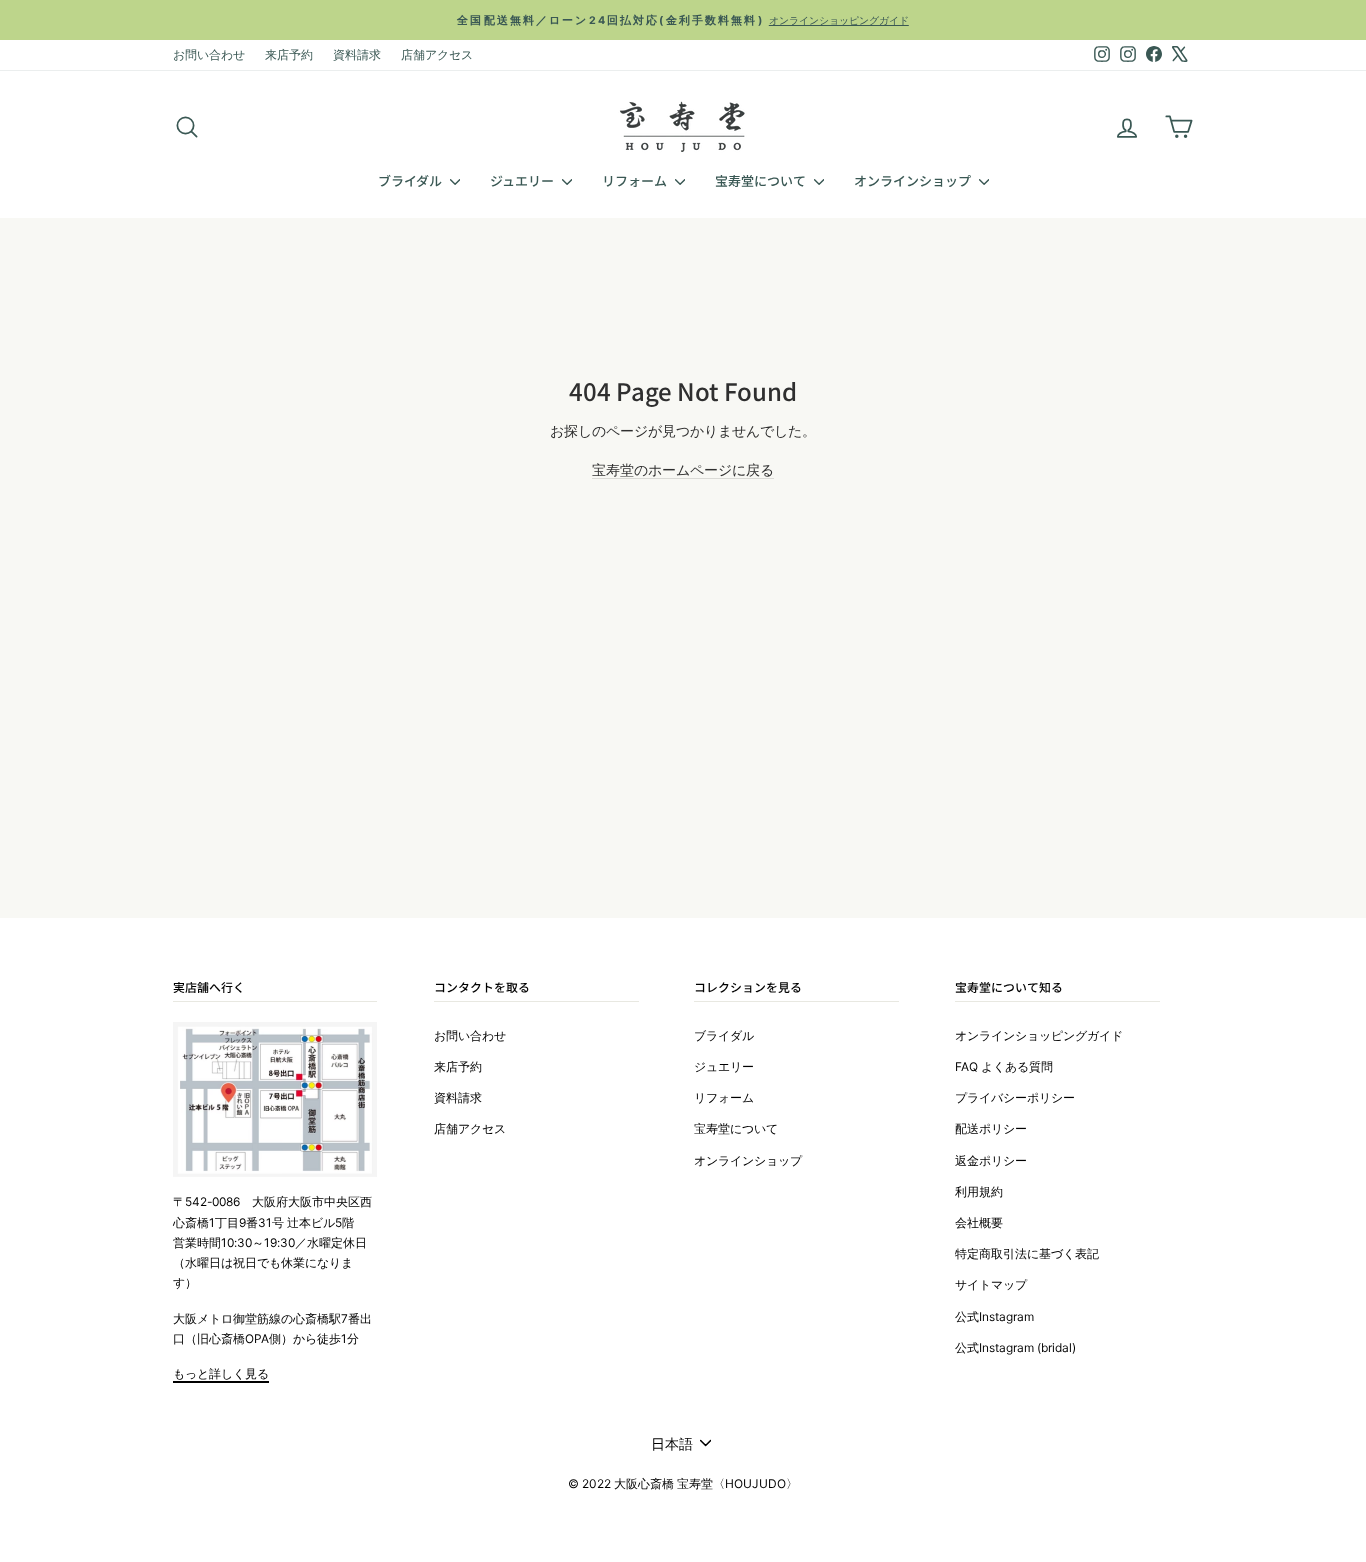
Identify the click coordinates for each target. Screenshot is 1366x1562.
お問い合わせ (209, 54)
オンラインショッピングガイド (1039, 1035)
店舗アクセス (437, 54)
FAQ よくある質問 (1004, 1066)
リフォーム (636, 180)
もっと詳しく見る (221, 1373)
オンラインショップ (914, 180)
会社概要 (979, 1222)
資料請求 (357, 54)
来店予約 (289, 54)
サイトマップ (991, 1284)
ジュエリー (523, 180)
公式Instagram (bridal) (1015, 1347)
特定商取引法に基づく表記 (1027, 1253)
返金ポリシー (991, 1160)
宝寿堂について (762, 180)
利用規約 (979, 1191)
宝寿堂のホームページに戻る (683, 469)
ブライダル (411, 180)
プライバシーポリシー (1015, 1097)
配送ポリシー (991, 1128)
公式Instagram (994, 1316)
